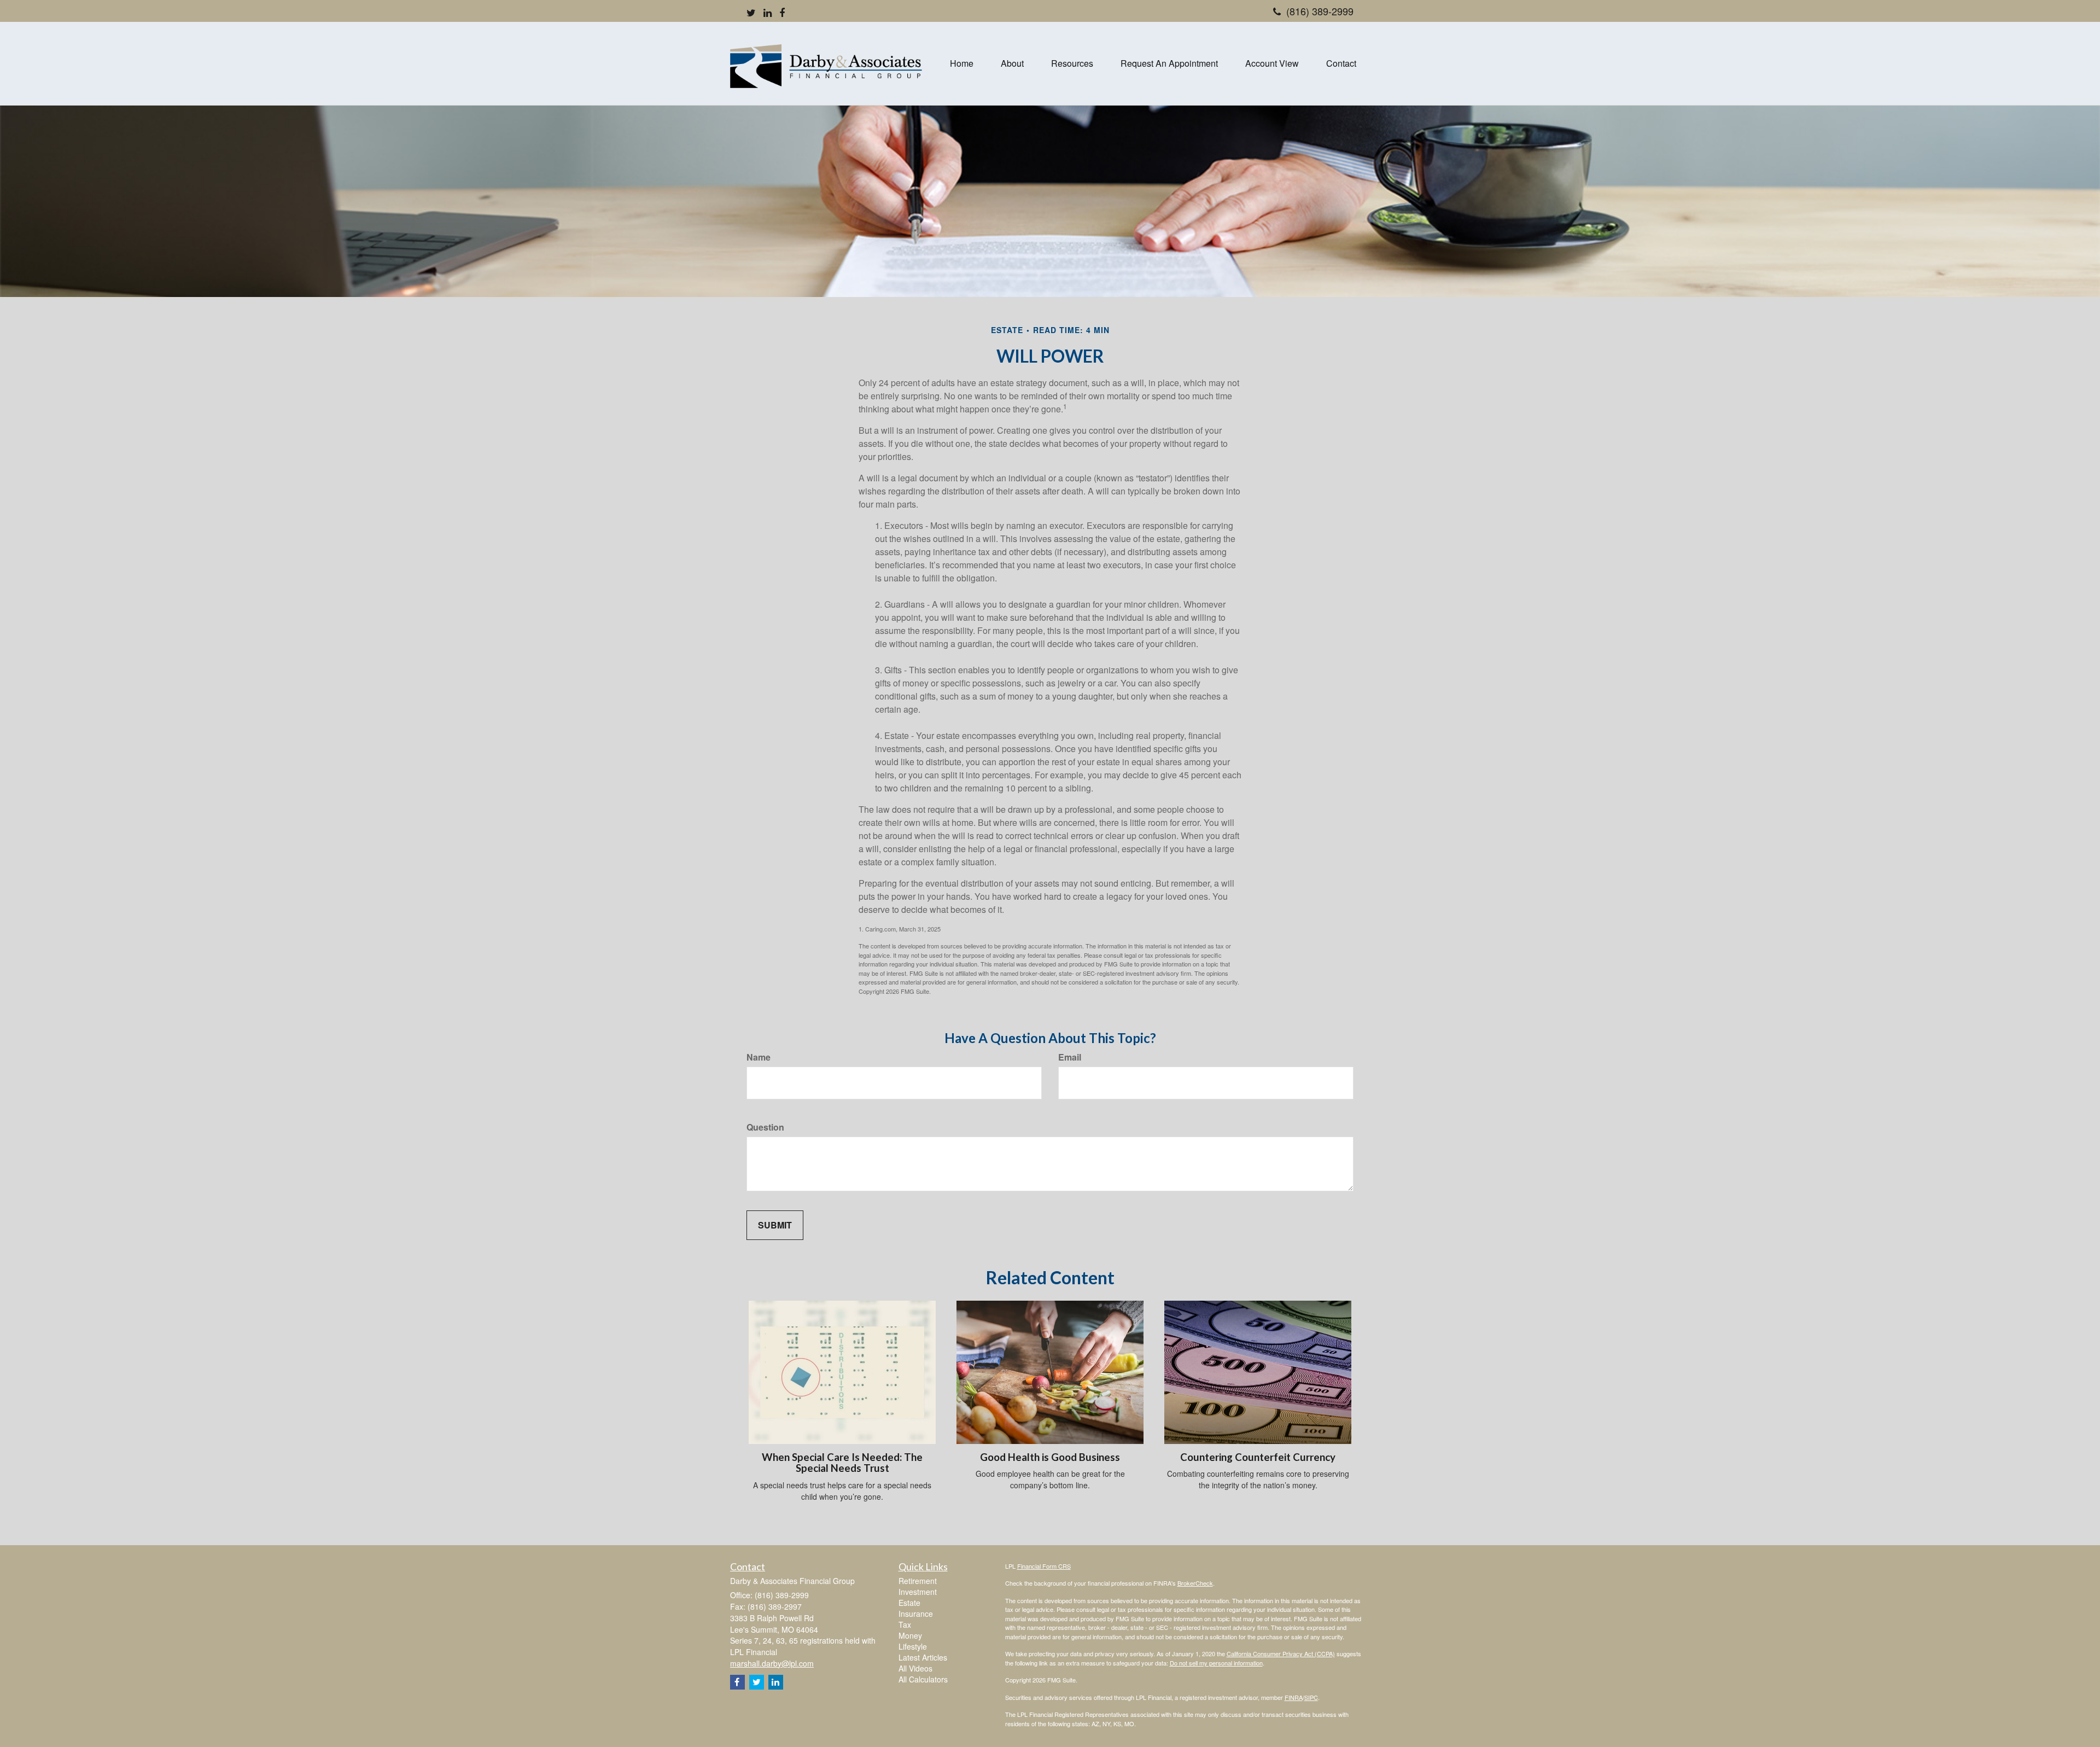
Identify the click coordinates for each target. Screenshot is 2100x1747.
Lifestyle (913, 1646)
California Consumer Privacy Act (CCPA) (1281, 1653)
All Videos (915, 1668)
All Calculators (923, 1679)
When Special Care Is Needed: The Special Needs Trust (842, 1463)
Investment (918, 1592)
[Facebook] (782, 13)
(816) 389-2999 (1320, 11)
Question (765, 1127)
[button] (1012, 63)
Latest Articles (923, 1657)
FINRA (1294, 1697)
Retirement (918, 1581)
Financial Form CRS (1044, 1566)
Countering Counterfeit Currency (1258, 1457)
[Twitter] (751, 13)
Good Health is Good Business (1050, 1457)
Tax (905, 1624)
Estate (909, 1603)
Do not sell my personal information (1216, 1663)
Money (910, 1635)
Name (759, 1057)
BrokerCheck (1195, 1583)
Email (1070, 1057)
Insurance (916, 1614)
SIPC (1311, 1697)
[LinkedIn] (768, 13)
